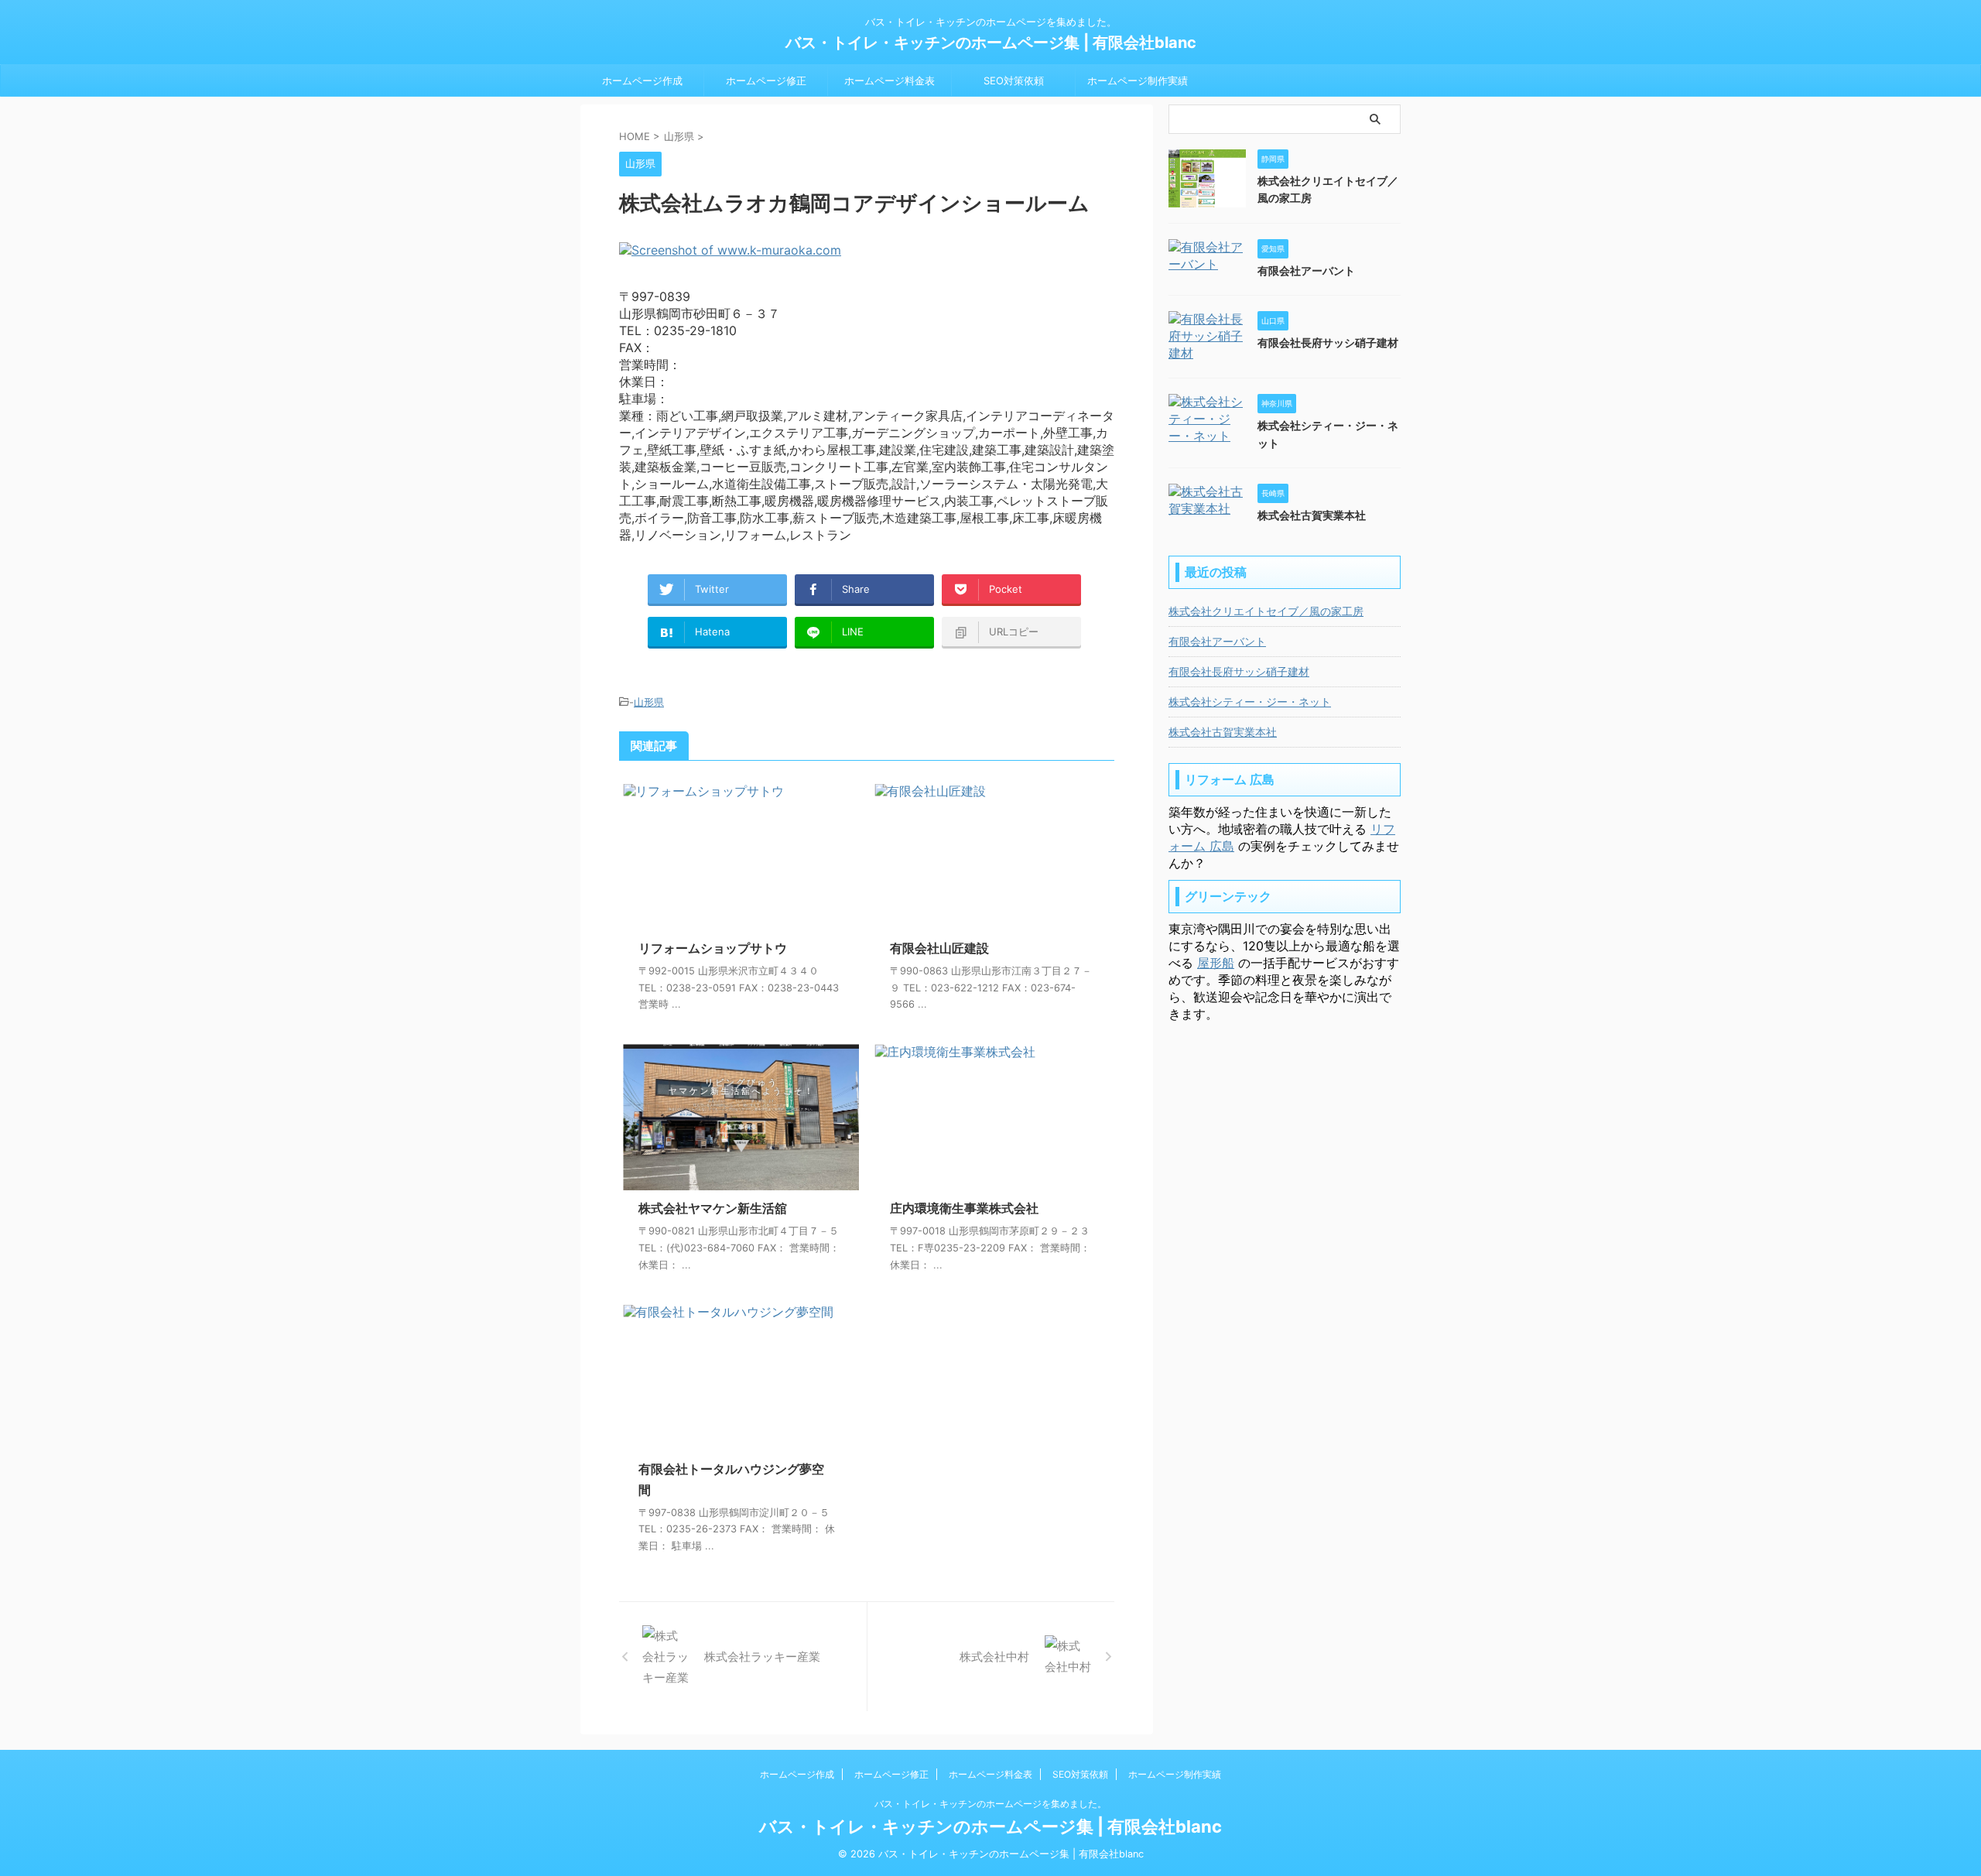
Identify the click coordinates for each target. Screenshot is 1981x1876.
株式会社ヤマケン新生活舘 (713, 1208)
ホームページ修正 (766, 80)
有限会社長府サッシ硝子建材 (1328, 342)
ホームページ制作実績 (1138, 80)
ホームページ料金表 (890, 80)
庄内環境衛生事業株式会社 (964, 1208)
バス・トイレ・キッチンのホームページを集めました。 (990, 1804)
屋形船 (1216, 963)
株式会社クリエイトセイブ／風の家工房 (1266, 611)
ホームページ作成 (642, 80)
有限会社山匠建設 (939, 948)
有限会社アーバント (1306, 270)
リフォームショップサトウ (713, 948)
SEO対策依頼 (1014, 80)
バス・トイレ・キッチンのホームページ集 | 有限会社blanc (991, 43)
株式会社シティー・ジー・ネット (1250, 702)
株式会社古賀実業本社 (1312, 515)
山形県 (649, 702)
